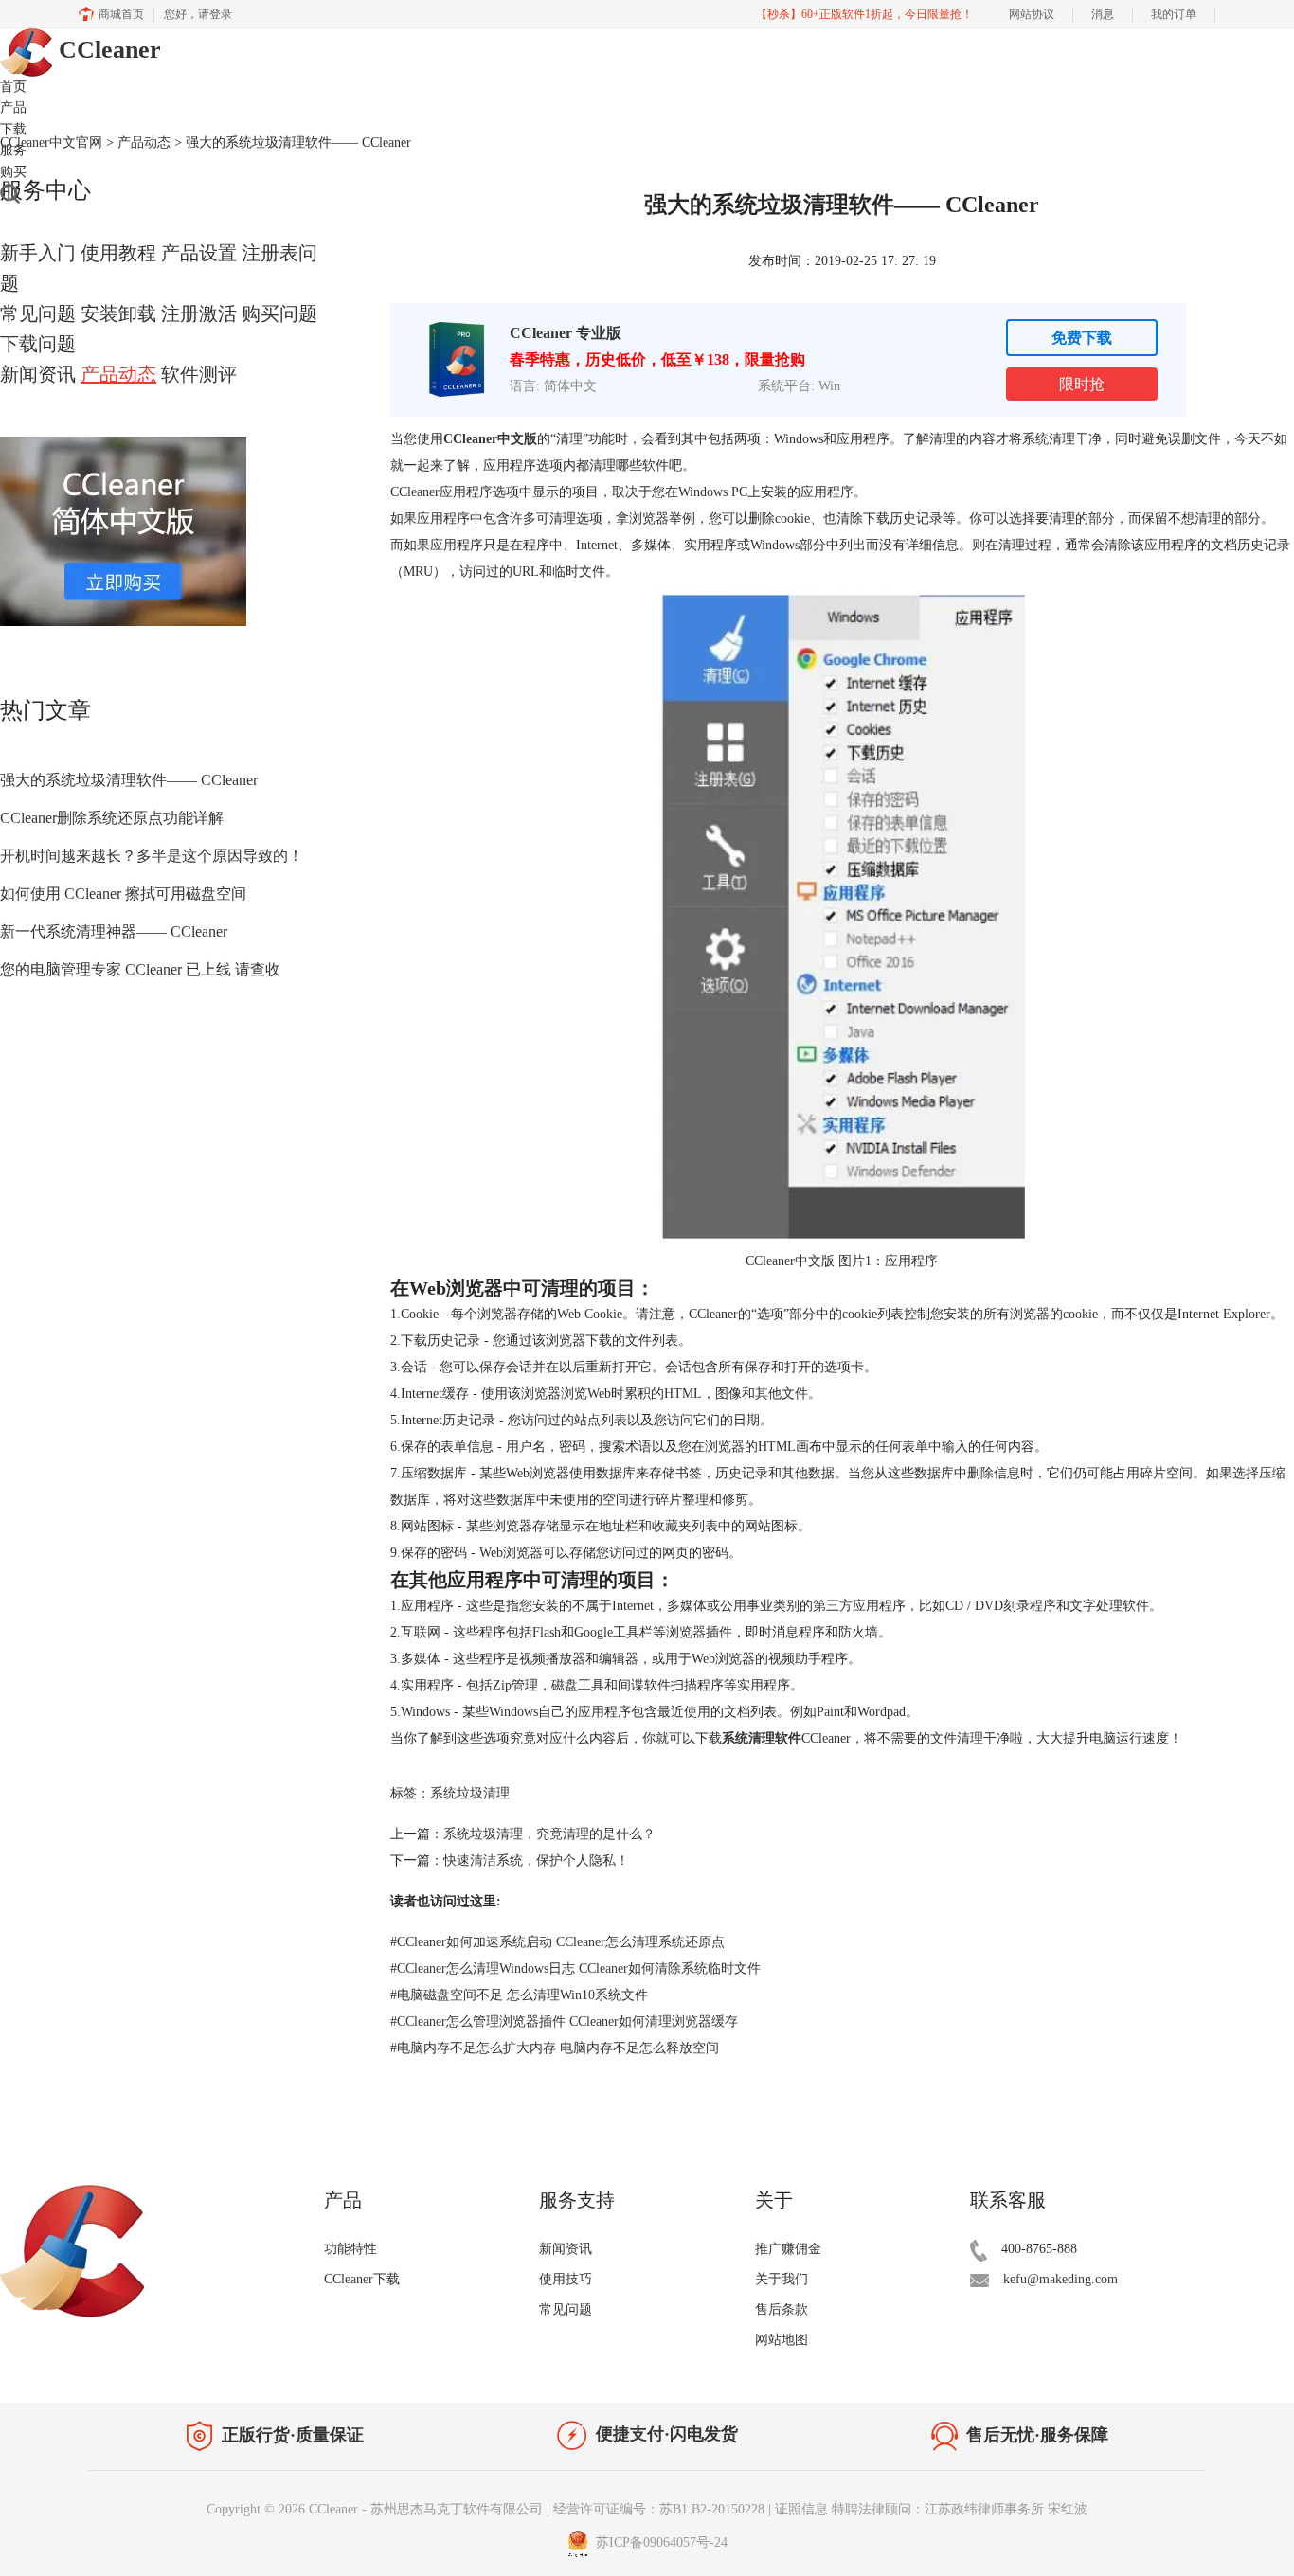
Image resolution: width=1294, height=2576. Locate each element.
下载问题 (38, 344)
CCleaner (107, 50)
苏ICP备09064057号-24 (660, 2542)
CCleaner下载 (362, 2279)
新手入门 (38, 253)
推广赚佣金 (788, 2249)
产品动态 (118, 374)
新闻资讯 (38, 374)
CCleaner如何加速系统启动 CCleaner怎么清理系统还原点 (557, 1942)
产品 (13, 107)
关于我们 (782, 2279)
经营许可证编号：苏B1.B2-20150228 (659, 2509)
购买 (13, 172)
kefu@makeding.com (1060, 2279)
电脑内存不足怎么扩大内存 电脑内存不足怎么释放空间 (555, 2048)
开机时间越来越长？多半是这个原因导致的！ (152, 856)
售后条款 (782, 2309)
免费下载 (1082, 338)
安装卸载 (118, 313)
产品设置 (199, 253)
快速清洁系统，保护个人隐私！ (536, 1860)
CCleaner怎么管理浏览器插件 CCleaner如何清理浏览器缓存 (564, 2021)
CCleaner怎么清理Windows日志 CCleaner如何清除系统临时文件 (575, 1968)
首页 (13, 87)
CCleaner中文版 (490, 439)
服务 (13, 150)
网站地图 (782, 2340)
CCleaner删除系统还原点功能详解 (112, 818)
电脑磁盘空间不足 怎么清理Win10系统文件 (519, 1995)
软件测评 (199, 374)
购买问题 (279, 313)
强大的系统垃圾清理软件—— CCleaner (129, 780)
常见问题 (38, 313)
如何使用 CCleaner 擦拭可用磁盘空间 (123, 894)
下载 (13, 129)
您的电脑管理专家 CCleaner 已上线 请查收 (140, 969)
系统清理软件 (762, 1738)
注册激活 (199, 313)
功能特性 (350, 2249)
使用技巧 (566, 2279)
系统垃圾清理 (470, 1793)
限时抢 (1082, 384)
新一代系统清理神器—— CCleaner (114, 931)
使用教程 (118, 253)
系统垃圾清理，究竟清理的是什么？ (549, 1834)
